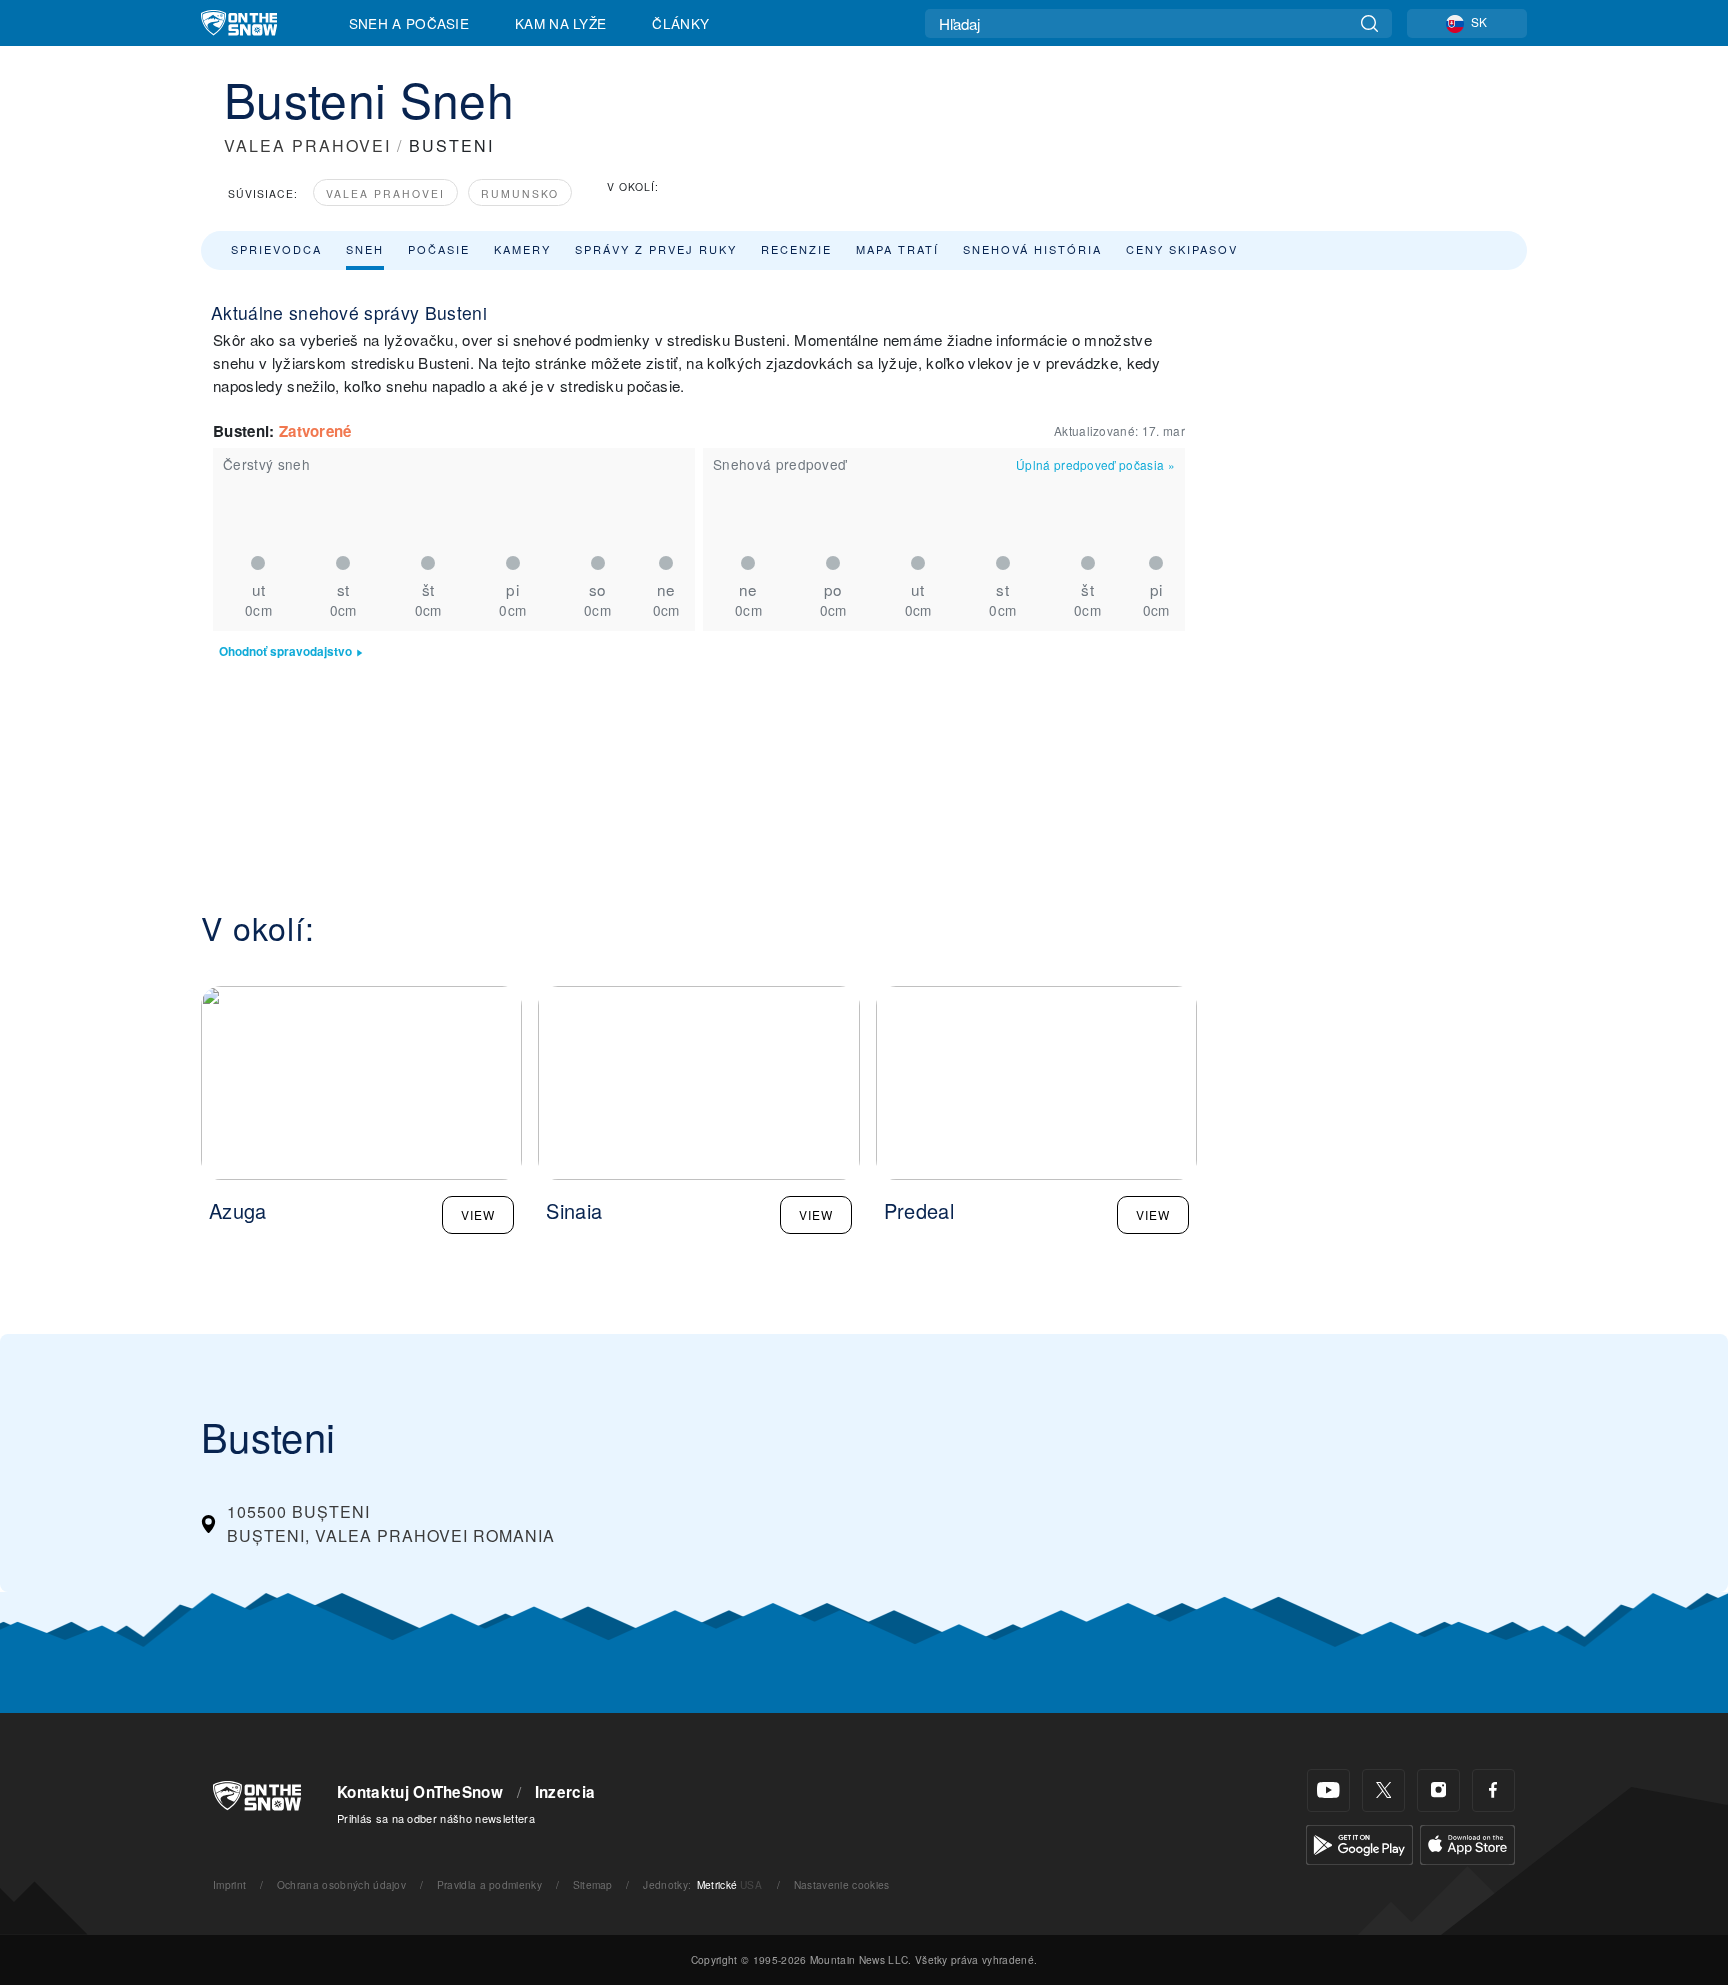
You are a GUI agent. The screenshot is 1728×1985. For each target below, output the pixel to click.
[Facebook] (1493, 1790)
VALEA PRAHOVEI (307, 145)
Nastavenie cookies (842, 1884)
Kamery (522, 249)
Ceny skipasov (1182, 249)
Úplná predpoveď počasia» (1095, 464)
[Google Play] (1359, 1842)
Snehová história (1032, 249)
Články (680, 23)
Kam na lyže (561, 23)
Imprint (229, 1884)
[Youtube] (1328, 1790)
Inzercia (565, 1792)
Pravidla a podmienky (489, 1884)
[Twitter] (1383, 1790)
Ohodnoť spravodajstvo (285, 651)
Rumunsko (520, 193)
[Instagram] (1438, 1790)
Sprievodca (276, 249)
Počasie (439, 249)
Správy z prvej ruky (656, 249)
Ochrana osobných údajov (341, 1884)
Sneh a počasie (409, 23)
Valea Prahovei (385, 193)
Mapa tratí (897, 249)
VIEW (478, 1214)
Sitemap (593, 1884)
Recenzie (796, 249)
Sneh (365, 249)
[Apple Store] (1467, 1842)
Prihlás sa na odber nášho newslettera (436, 1818)
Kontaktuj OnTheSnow (420, 1792)
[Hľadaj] (1369, 23)
